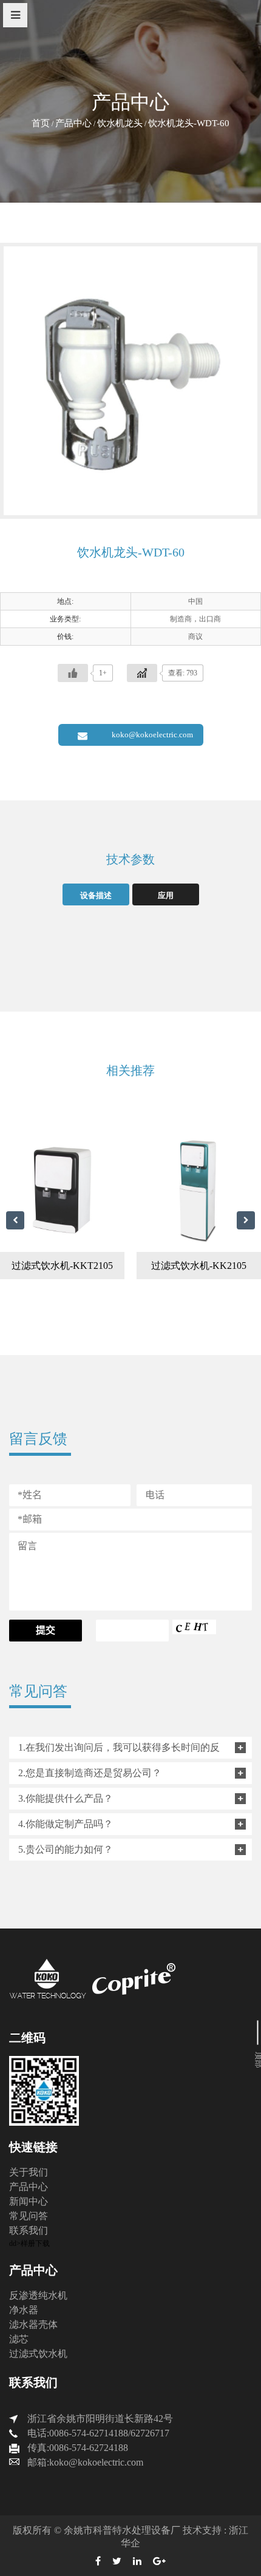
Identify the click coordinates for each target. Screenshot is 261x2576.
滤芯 (19, 2339)
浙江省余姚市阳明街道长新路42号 (100, 2419)
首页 (41, 123)
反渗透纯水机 (38, 2295)
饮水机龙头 (120, 123)
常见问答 (29, 2216)
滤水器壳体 (33, 2324)
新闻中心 (29, 2201)
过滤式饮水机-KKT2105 (62, 1266)
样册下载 (35, 2243)
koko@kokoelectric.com (152, 735)
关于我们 (29, 2172)
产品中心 (73, 123)
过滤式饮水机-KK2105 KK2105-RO (199, 1270)
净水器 (24, 2310)
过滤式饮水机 (38, 2354)
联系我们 (29, 2230)
